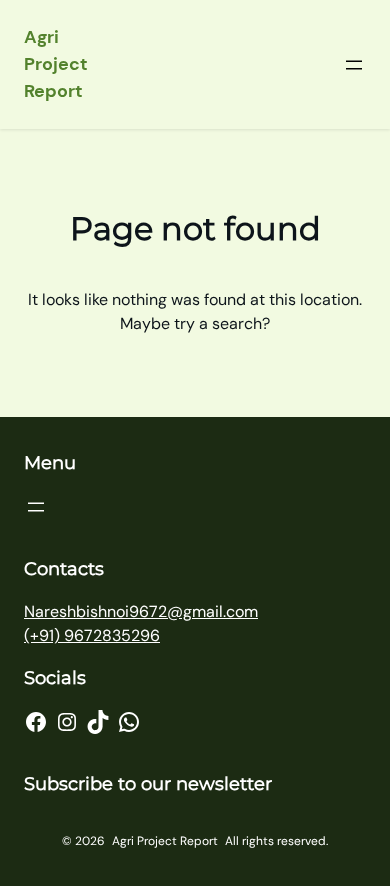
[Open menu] (354, 65)
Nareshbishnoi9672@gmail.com (141, 611)
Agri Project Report (56, 64)
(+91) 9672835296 (92, 635)
